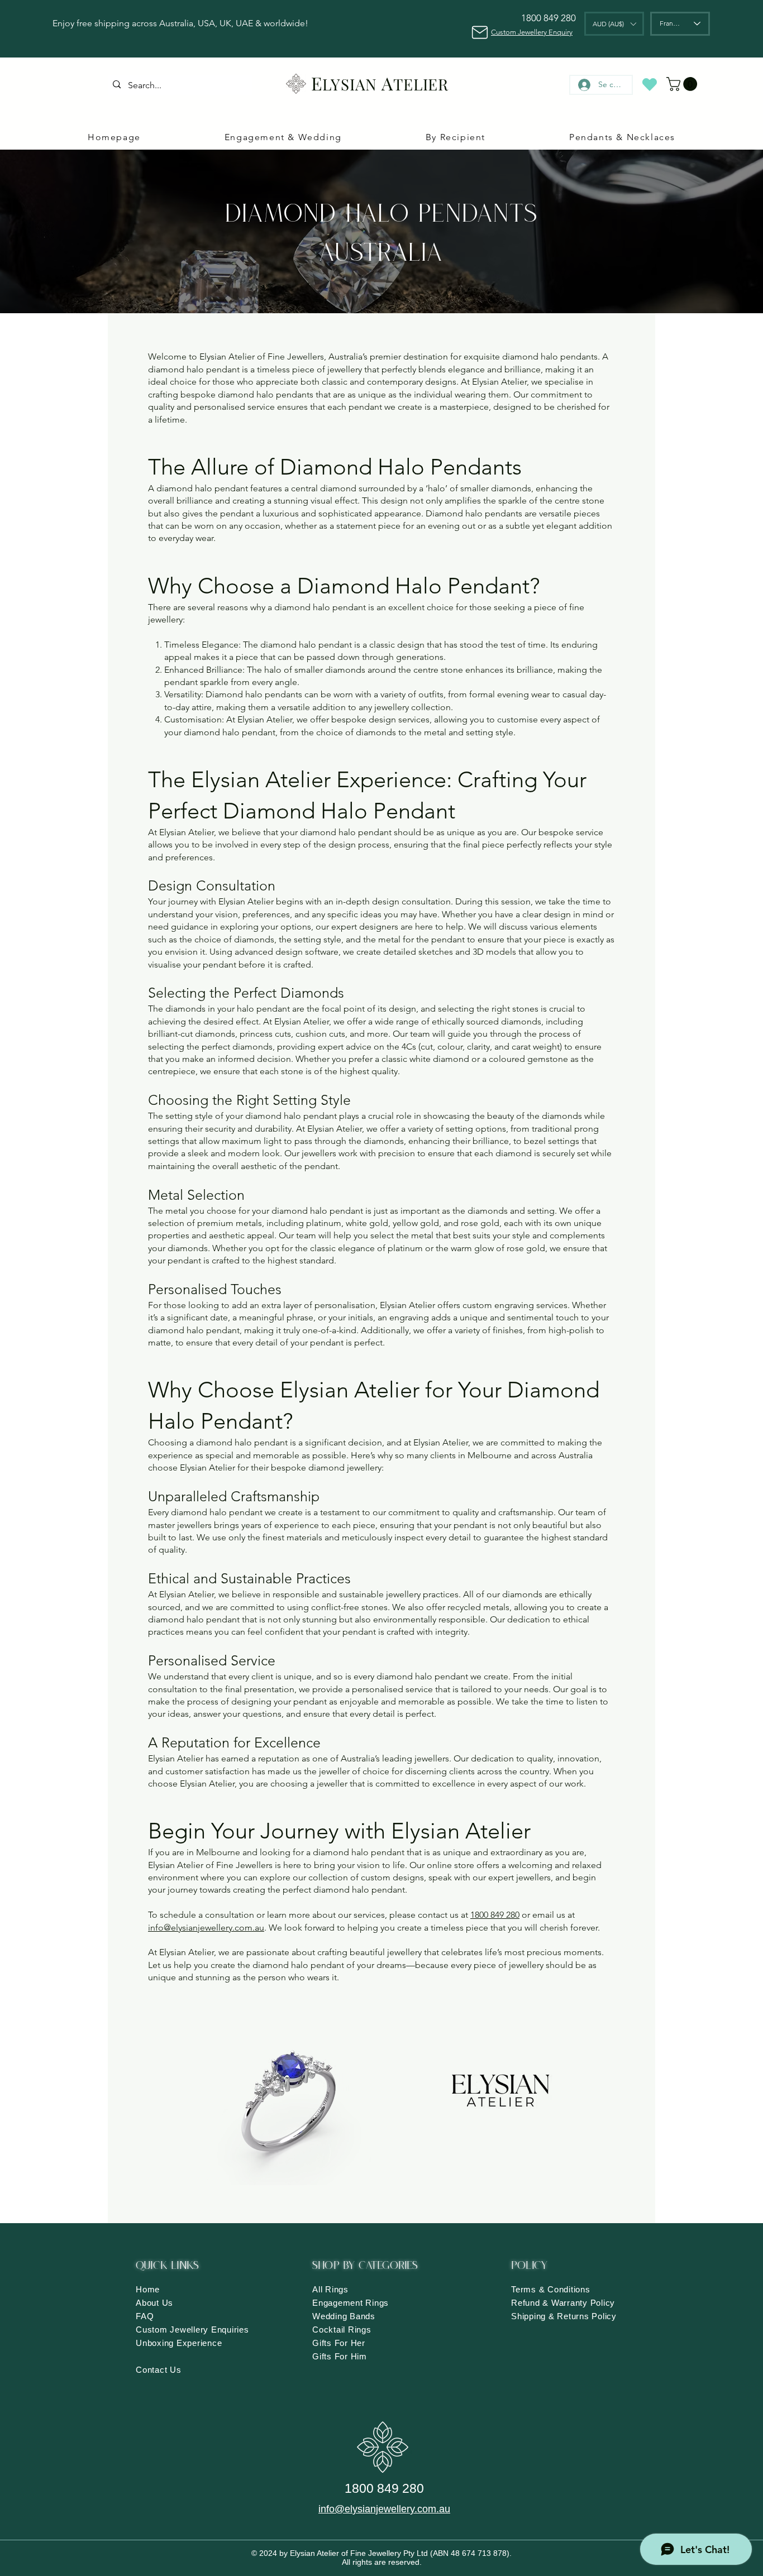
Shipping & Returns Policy (564, 2316)
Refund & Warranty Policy (563, 2303)
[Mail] (480, 32)
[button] (614, 24)
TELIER (421, 84)
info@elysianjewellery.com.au (206, 1928)
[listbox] (614, 24)
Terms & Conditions (551, 2289)
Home (148, 2289)
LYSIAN (350, 84)
